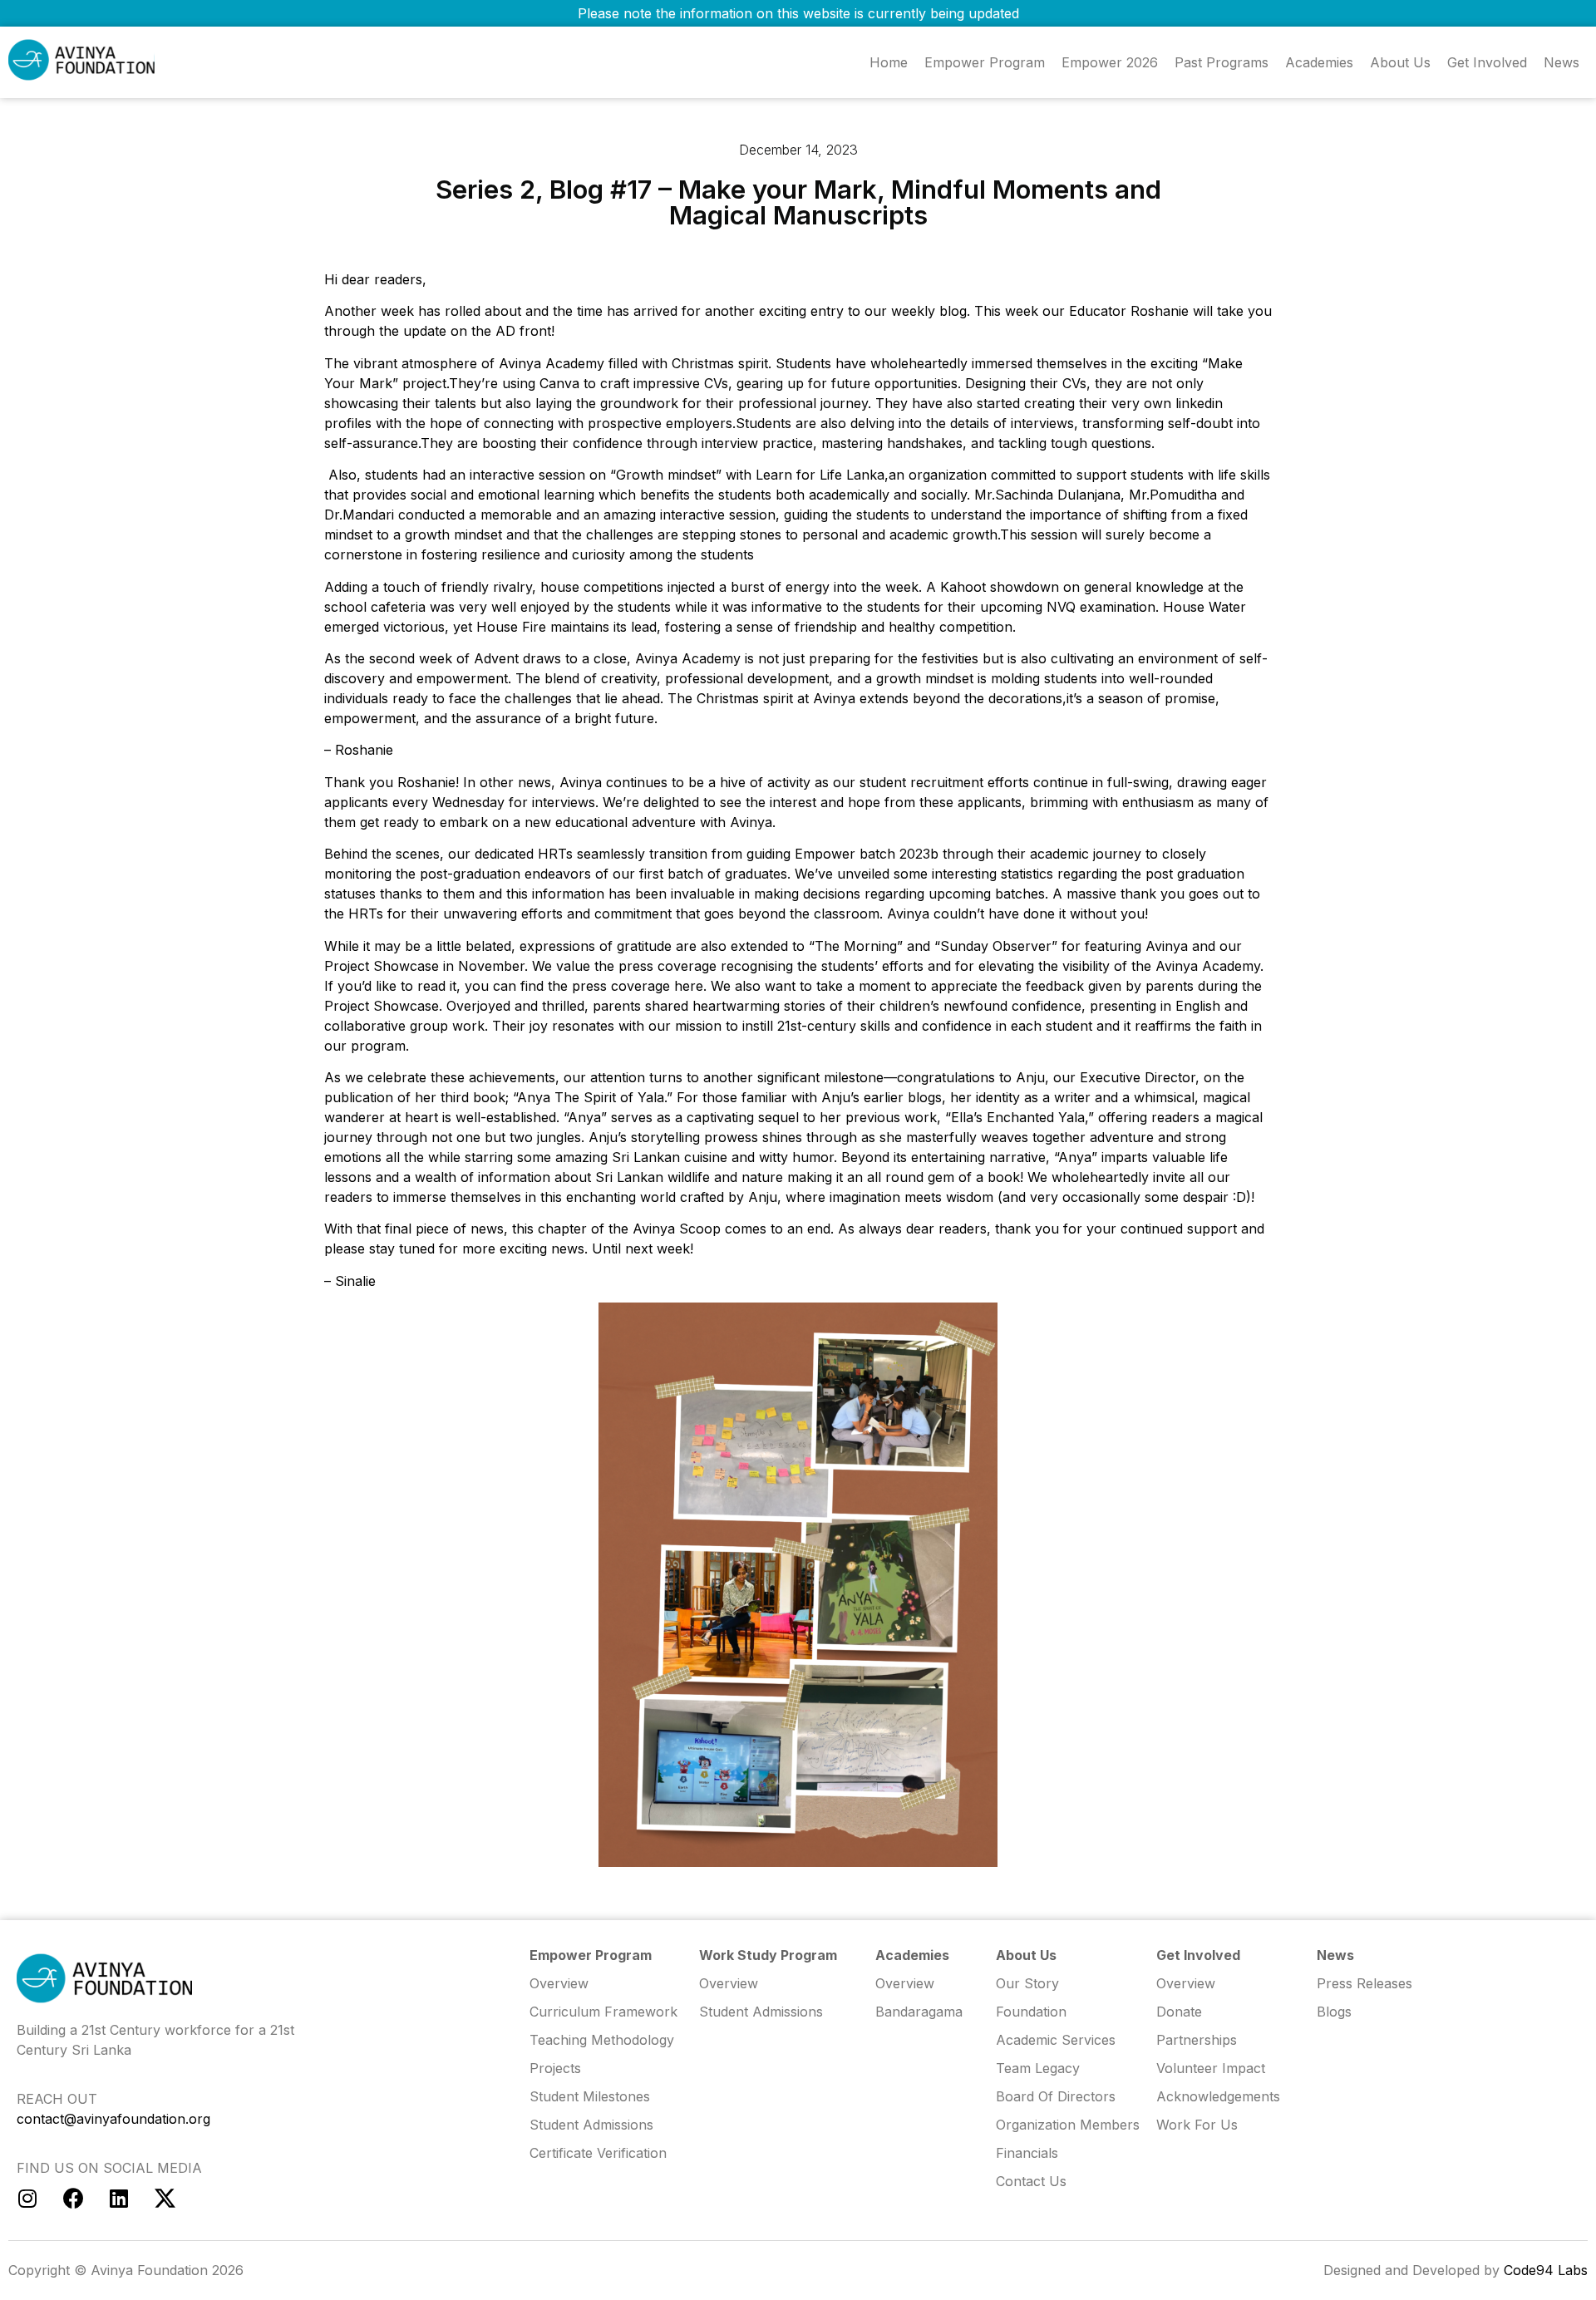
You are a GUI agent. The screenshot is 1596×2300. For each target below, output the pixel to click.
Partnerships (1197, 2040)
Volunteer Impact (1211, 2068)
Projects (555, 2068)
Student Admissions (761, 2012)
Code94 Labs (1546, 2270)
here (689, 986)
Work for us (1197, 2125)
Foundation (1031, 2012)
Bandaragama (919, 2012)
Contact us (1031, 2181)
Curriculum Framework (603, 2012)
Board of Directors (1056, 2096)
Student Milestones (590, 2096)
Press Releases (1364, 1983)
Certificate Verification (598, 2153)
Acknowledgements (1218, 2096)
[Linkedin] (119, 2199)
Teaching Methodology (602, 2040)
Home (889, 62)
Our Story (1027, 1983)
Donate (1179, 2012)
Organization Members (1068, 2125)
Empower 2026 (1110, 62)
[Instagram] (27, 2199)
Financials (1027, 2153)
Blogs (1334, 2012)
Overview (1186, 1983)
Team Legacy (1038, 2068)
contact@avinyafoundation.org (113, 2119)
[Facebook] (73, 2199)
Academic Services (1056, 2040)
